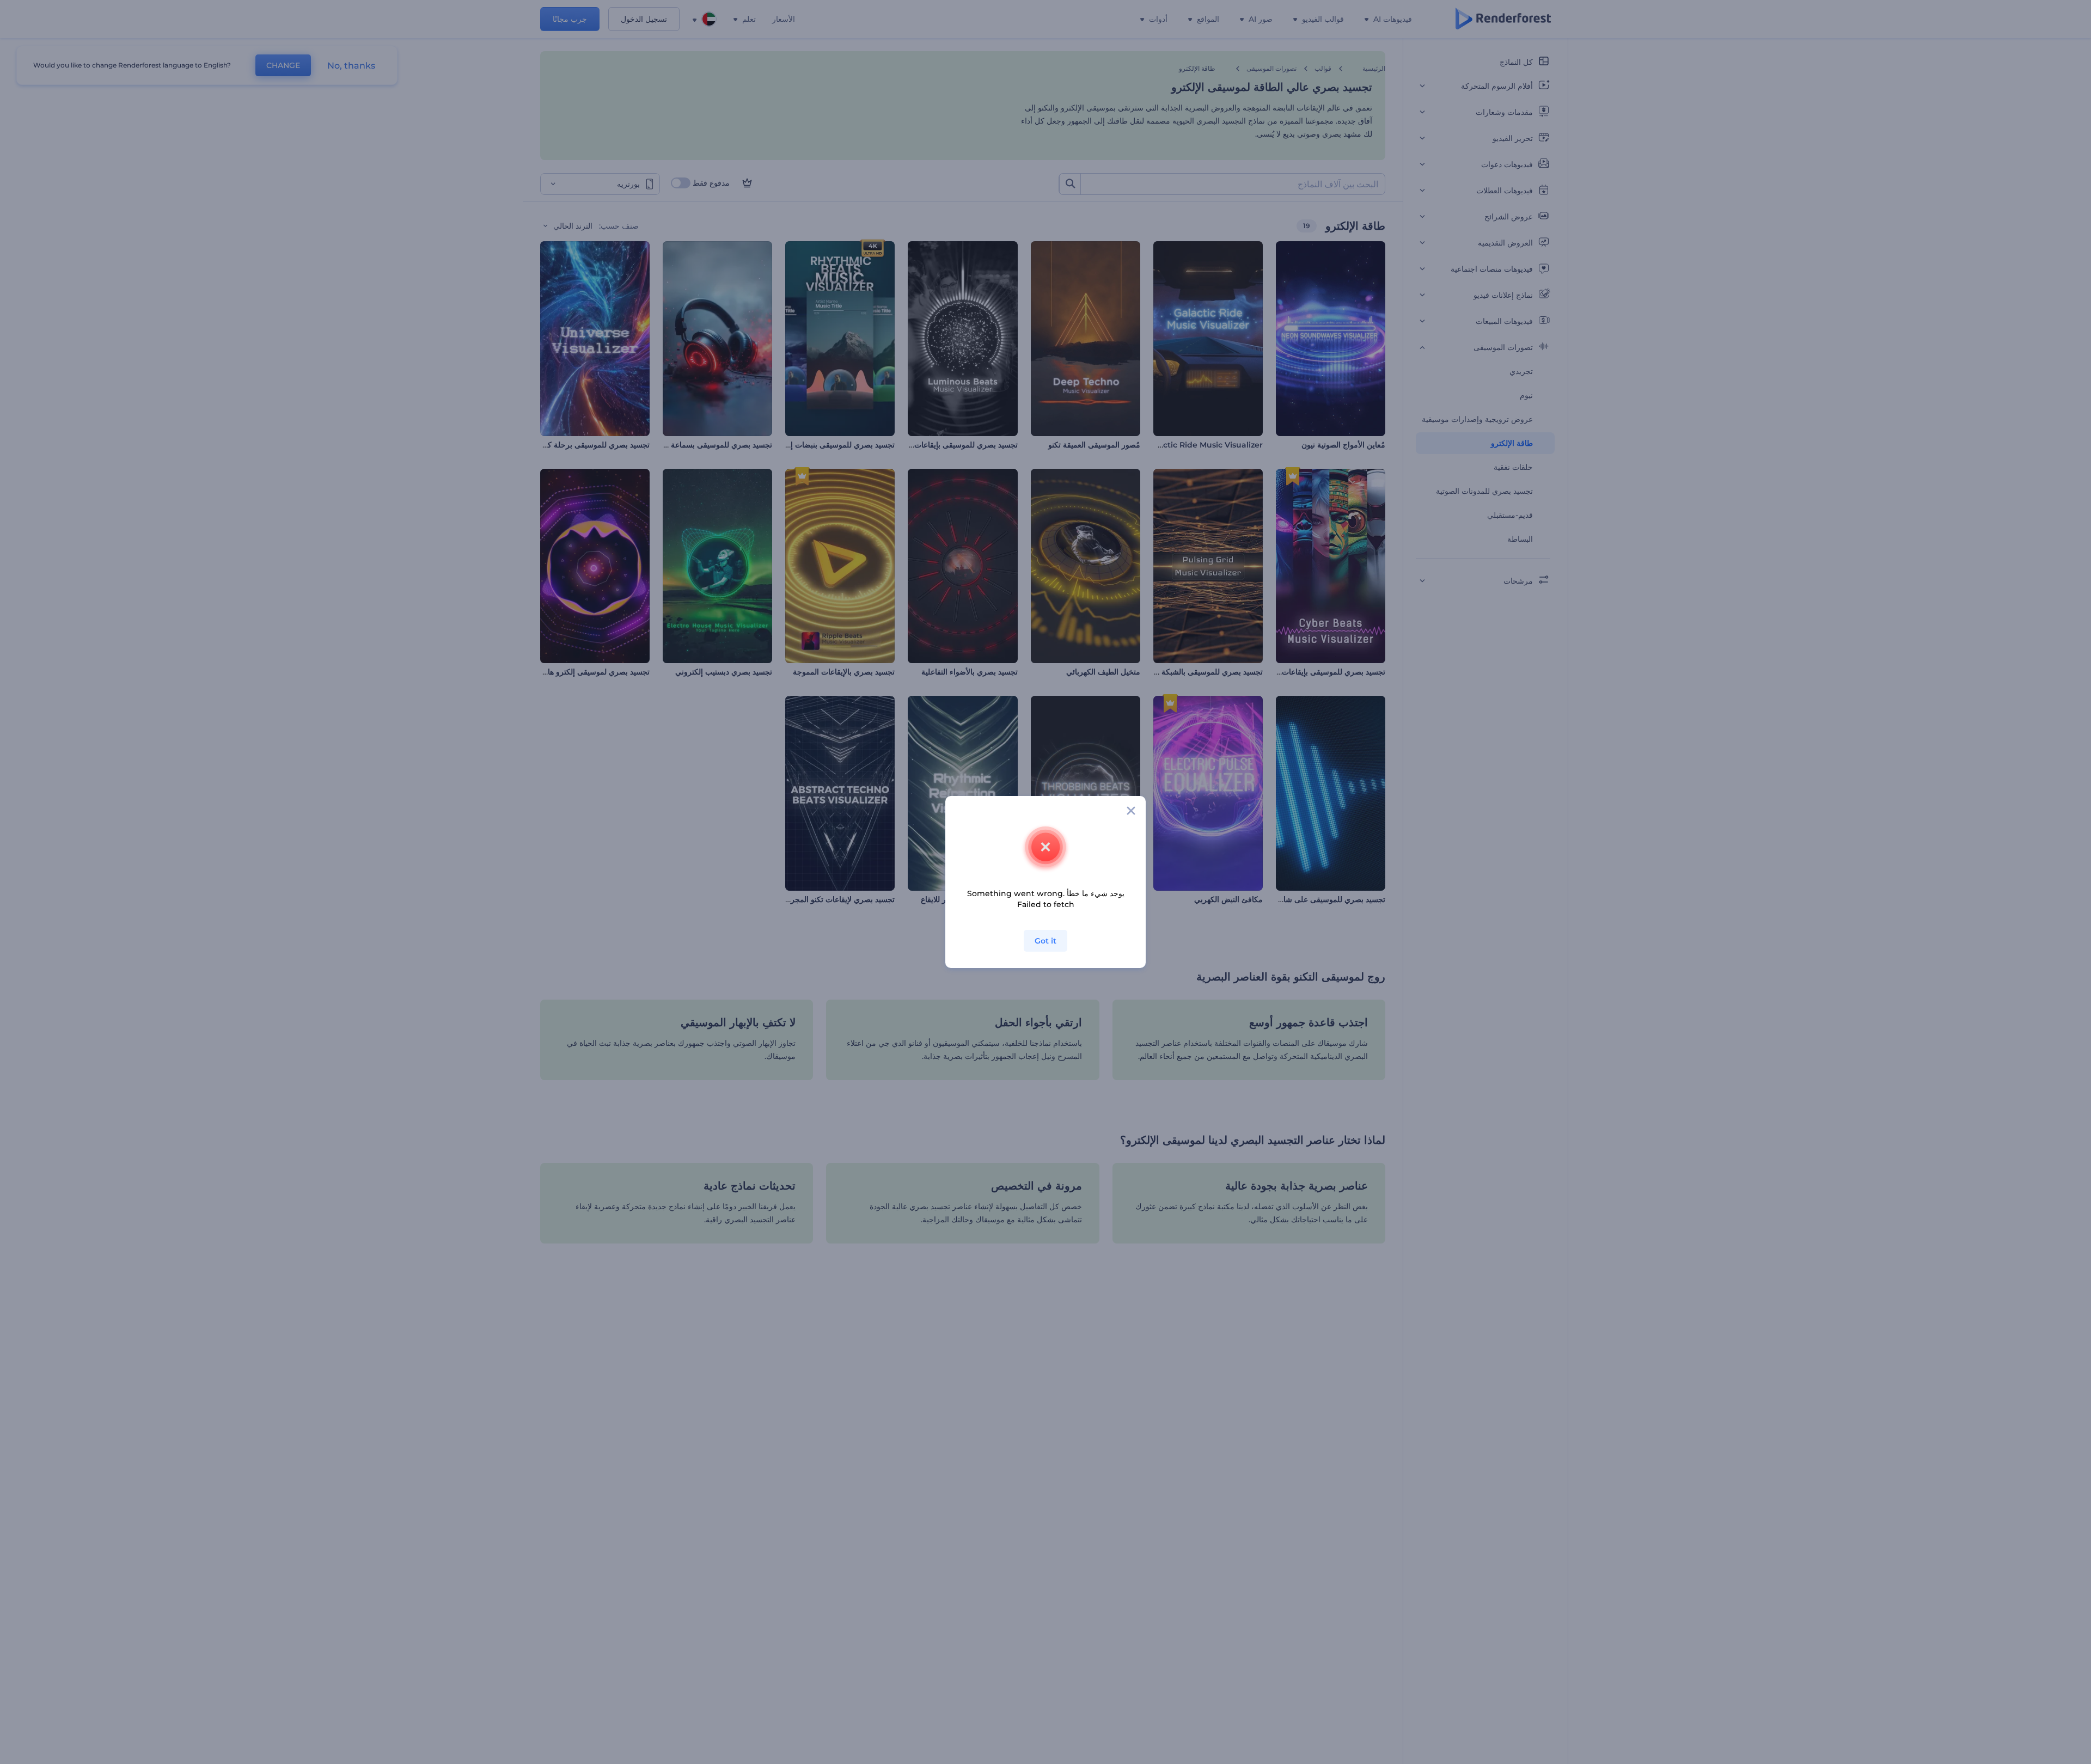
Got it (1045, 941)
